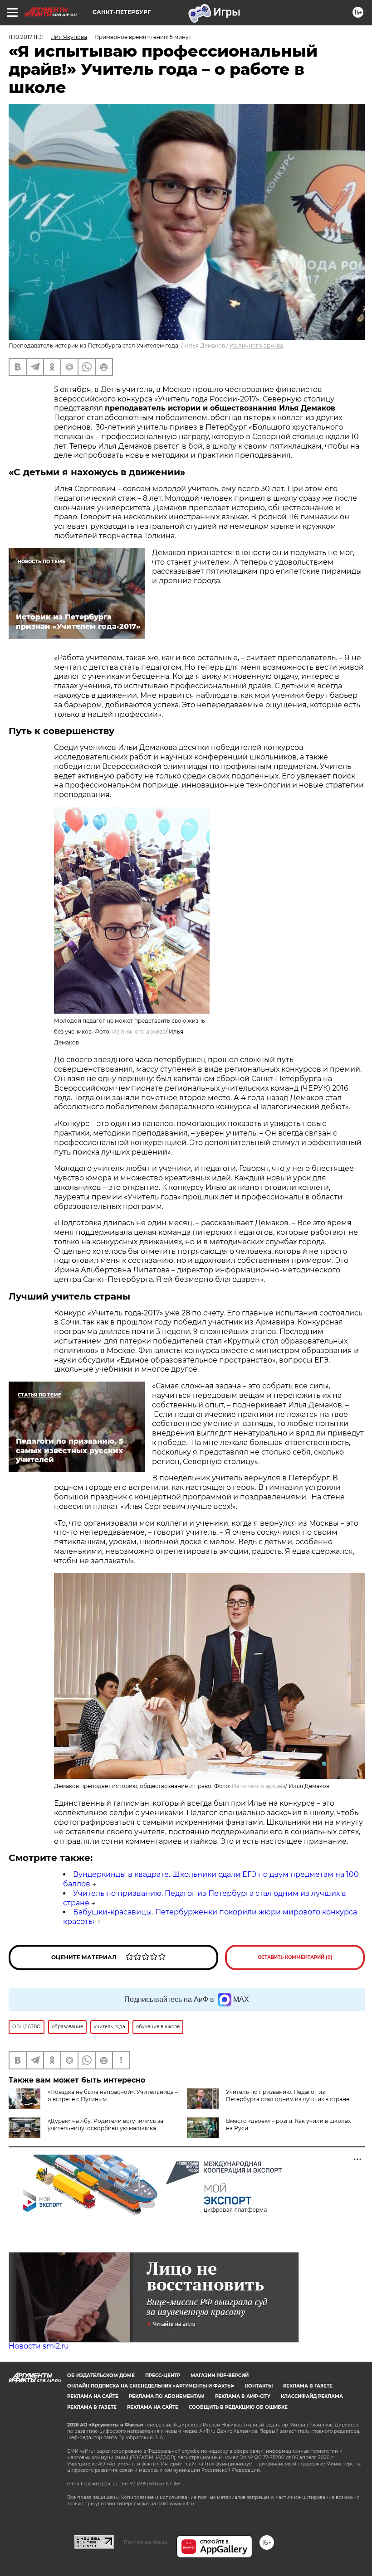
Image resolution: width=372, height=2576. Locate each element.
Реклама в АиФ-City (243, 2396)
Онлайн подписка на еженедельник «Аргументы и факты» (151, 2386)
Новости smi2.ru (39, 2346)
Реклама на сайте (93, 2396)
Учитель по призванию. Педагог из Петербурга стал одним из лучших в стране (288, 2095)
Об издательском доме (101, 2375)
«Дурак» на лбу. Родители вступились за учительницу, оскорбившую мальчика (105, 2124)
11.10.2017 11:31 (26, 37)
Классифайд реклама (312, 2396)
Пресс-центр (163, 2375)
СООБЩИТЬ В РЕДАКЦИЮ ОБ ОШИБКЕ (238, 2407)
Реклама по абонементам (167, 2396)
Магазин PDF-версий (220, 2375)
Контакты (259, 2386)
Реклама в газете (308, 2386)
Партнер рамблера (145, 2542)
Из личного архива (256, 346)
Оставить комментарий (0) (295, 1957)
